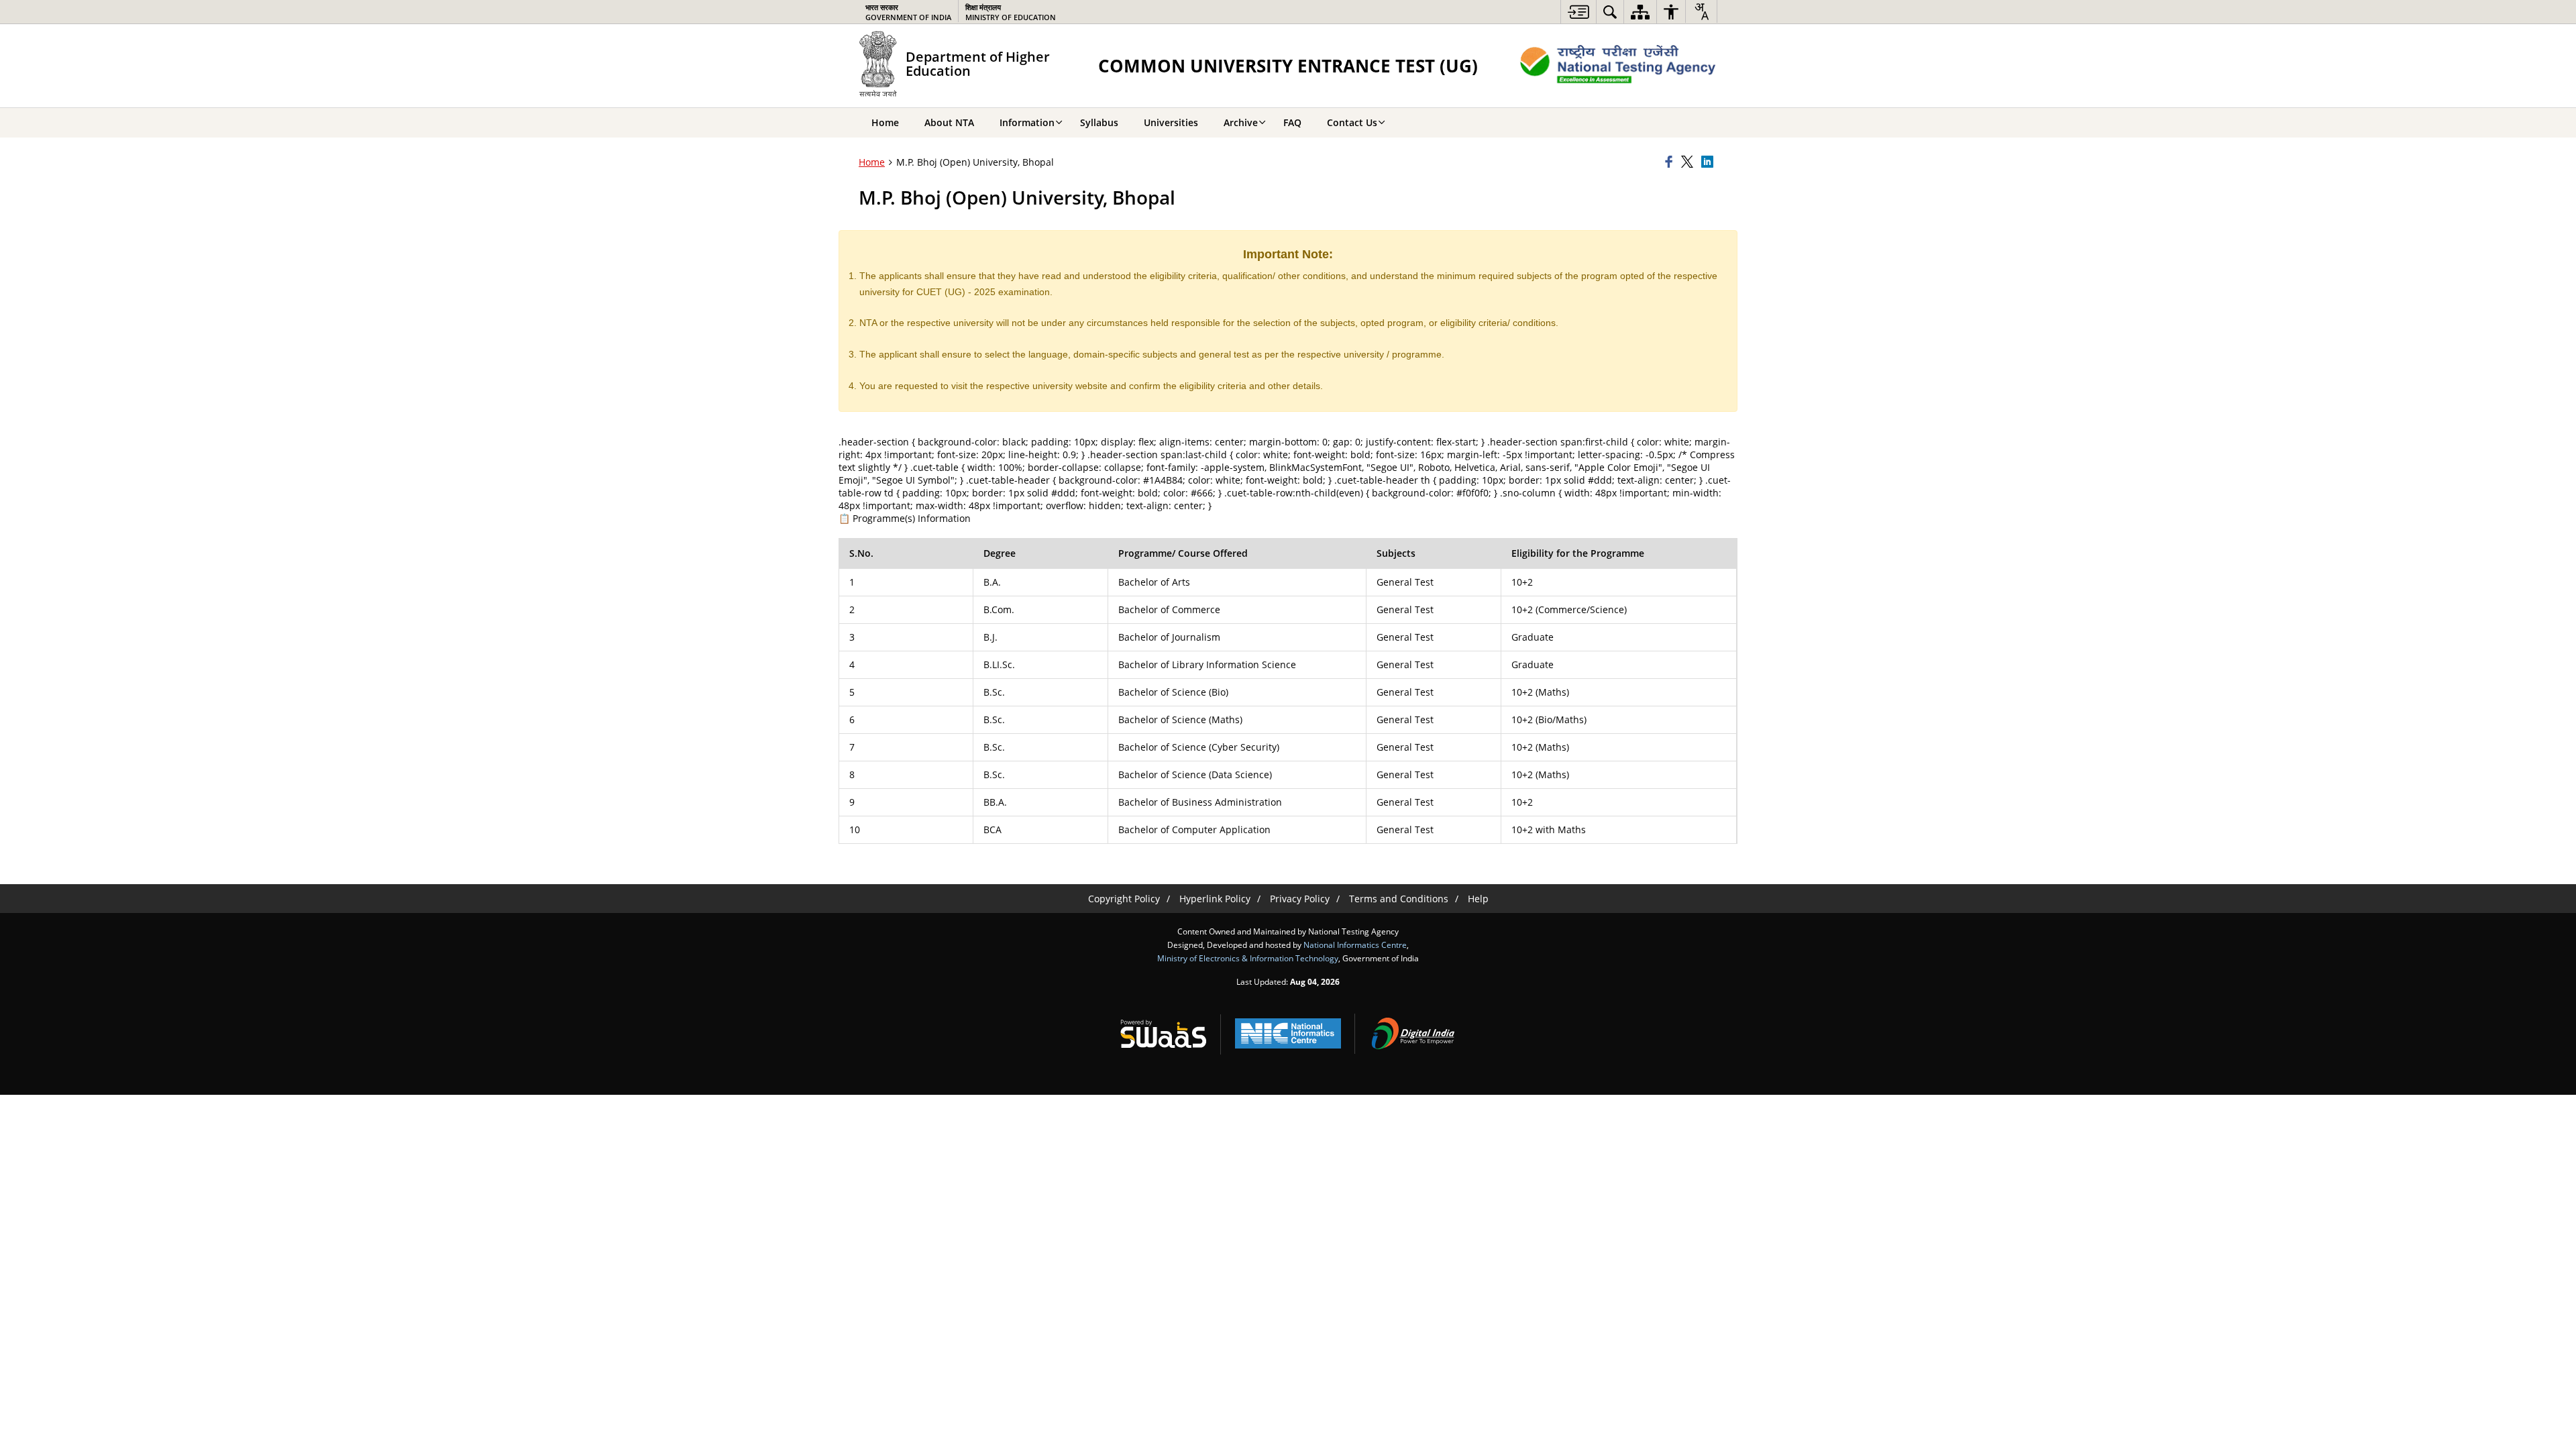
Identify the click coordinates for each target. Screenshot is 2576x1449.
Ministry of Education (1011, 12)
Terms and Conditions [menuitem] (1399, 899)
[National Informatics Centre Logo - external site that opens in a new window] (1288, 1033)
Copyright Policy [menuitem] (1124, 899)
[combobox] (1701, 11)
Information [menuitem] (1027, 122)
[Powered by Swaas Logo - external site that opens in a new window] (1163, 1034)
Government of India (908, 12)
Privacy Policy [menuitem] (1300, 899)
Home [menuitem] (885, 122)
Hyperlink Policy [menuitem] (1215, 899)
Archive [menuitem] (1241, 122)
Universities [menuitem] (1171, 122)
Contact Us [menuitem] (1352, 122)
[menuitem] (1578, 12)
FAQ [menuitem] (1292, 122)
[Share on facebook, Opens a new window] (1671, 162)
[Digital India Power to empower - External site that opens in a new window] (1413, 1034)
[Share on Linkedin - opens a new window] (1709, 162)
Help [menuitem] (1478, 899)
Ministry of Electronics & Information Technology (1248, 958)
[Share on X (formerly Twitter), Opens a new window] (1689, 162)
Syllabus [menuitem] (1099, 122)
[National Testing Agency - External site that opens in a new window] (1618, 66)
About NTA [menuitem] (949, 122)
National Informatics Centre (1355, 945)
